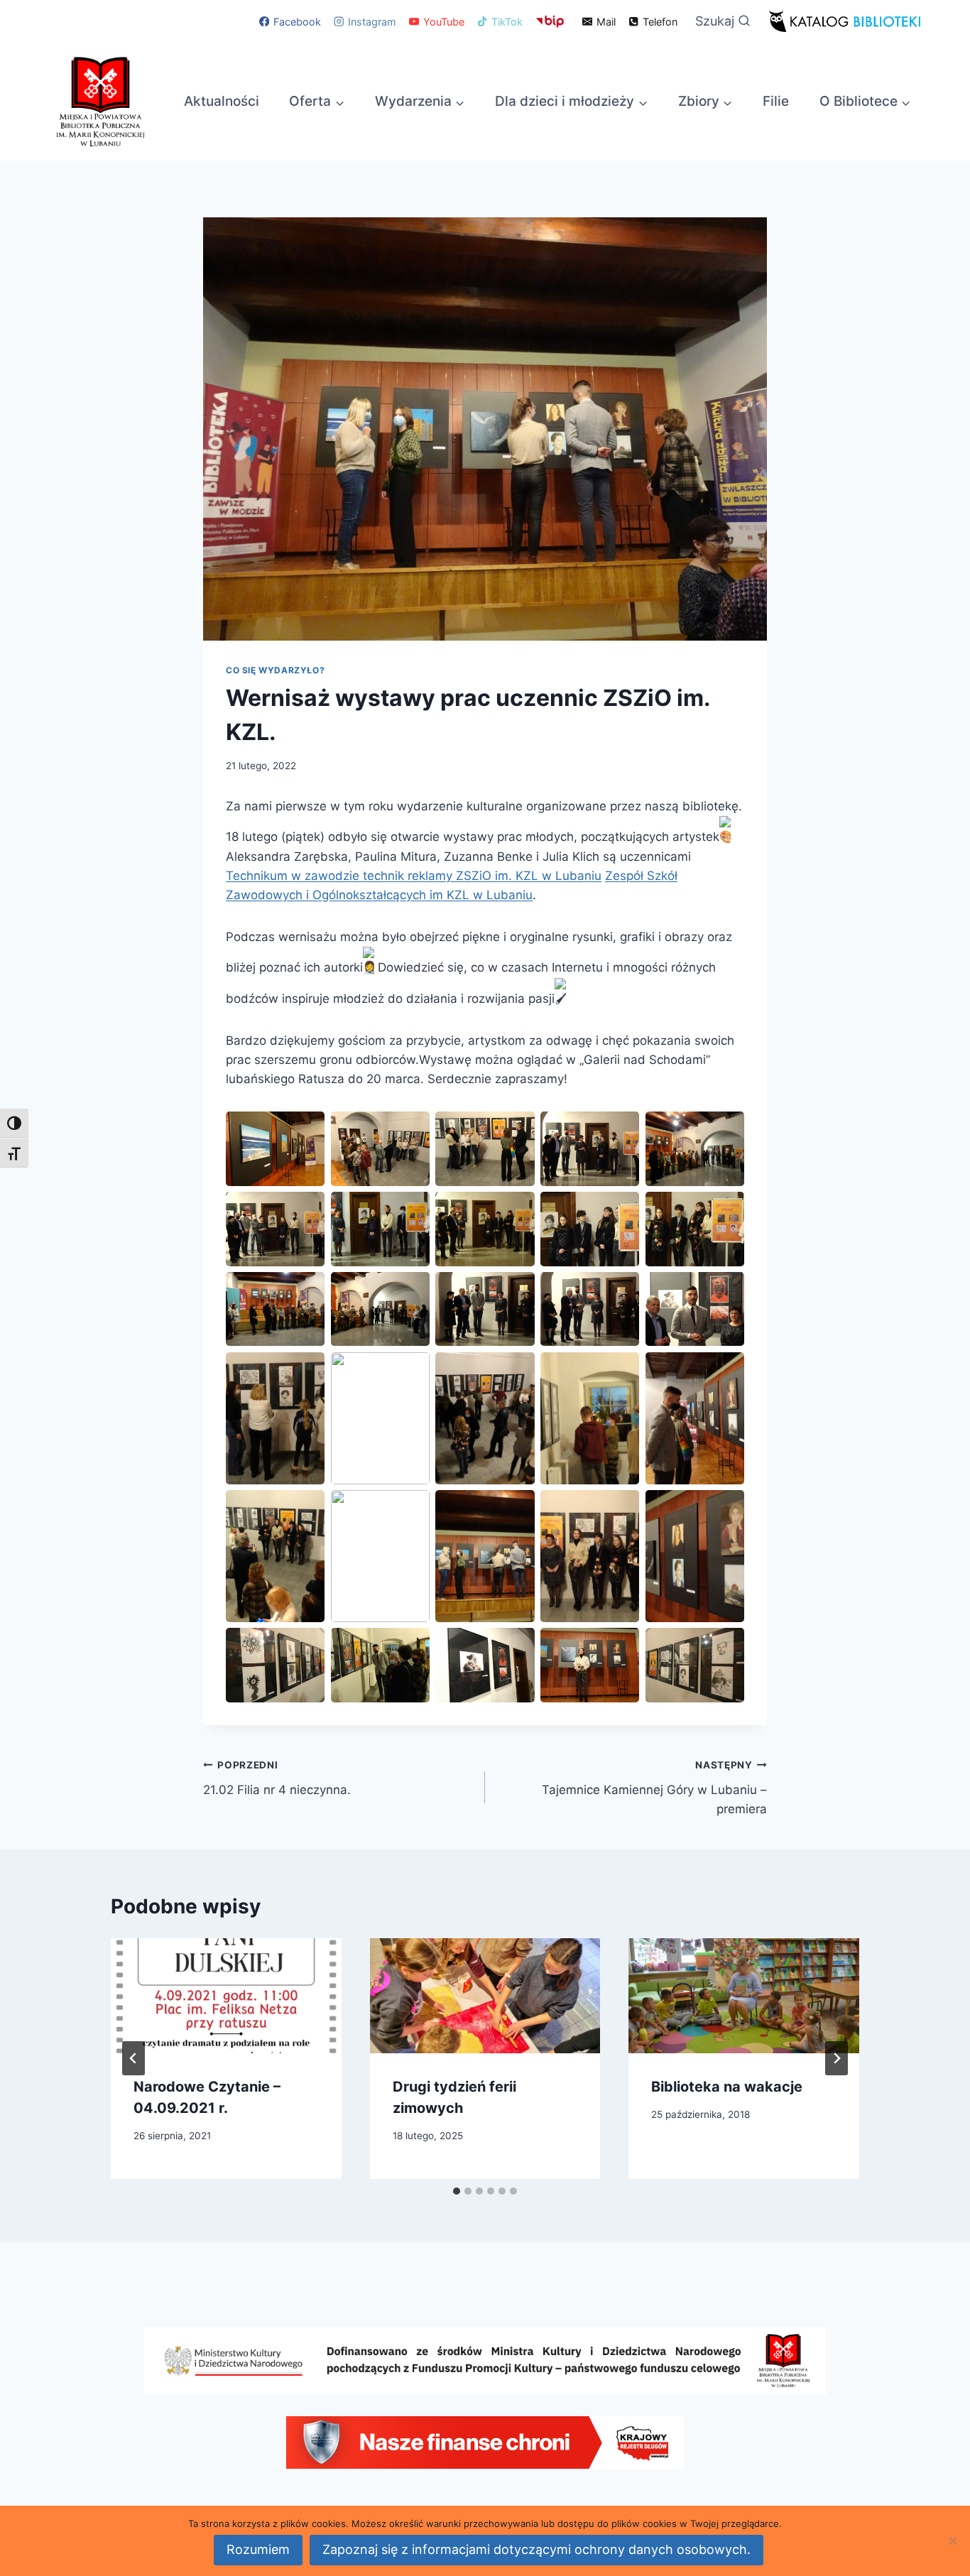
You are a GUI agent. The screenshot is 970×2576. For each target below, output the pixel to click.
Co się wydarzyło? (275, 670)
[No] (952, 2540)
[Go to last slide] (133, 2058)
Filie (776, 101)
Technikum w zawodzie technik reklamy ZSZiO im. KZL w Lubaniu (414, 876)
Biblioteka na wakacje (727, 2087)
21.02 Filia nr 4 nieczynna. (277, 1778)
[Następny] (837, 2058)
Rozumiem (258, 2549)
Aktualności (222, 101)
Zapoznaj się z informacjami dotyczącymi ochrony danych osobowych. (536, 2549)
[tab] (457, 2191)
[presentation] (226, 1996)
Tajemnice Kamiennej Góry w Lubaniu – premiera (654, 1788)
